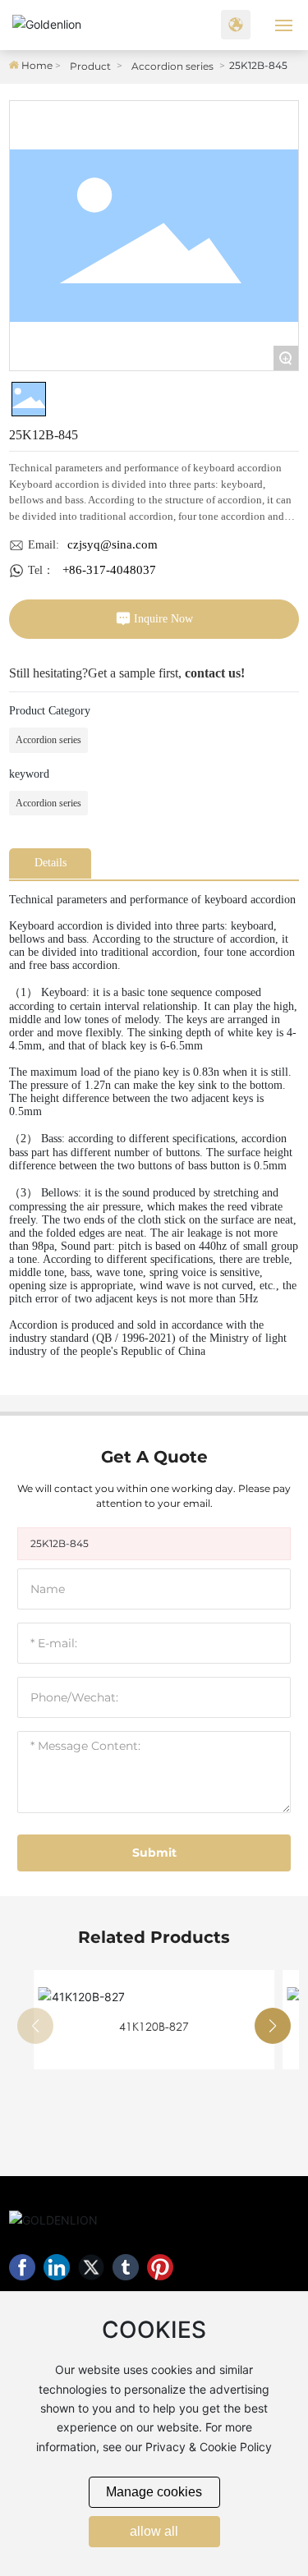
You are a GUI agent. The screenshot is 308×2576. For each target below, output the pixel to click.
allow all (154, 2531)
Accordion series (172, 66)
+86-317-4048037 (109, 570)
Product (90, 66)
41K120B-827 (154, 2026)
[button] (273, 2026)
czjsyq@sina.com (113, 544)
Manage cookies (154, 2492)
